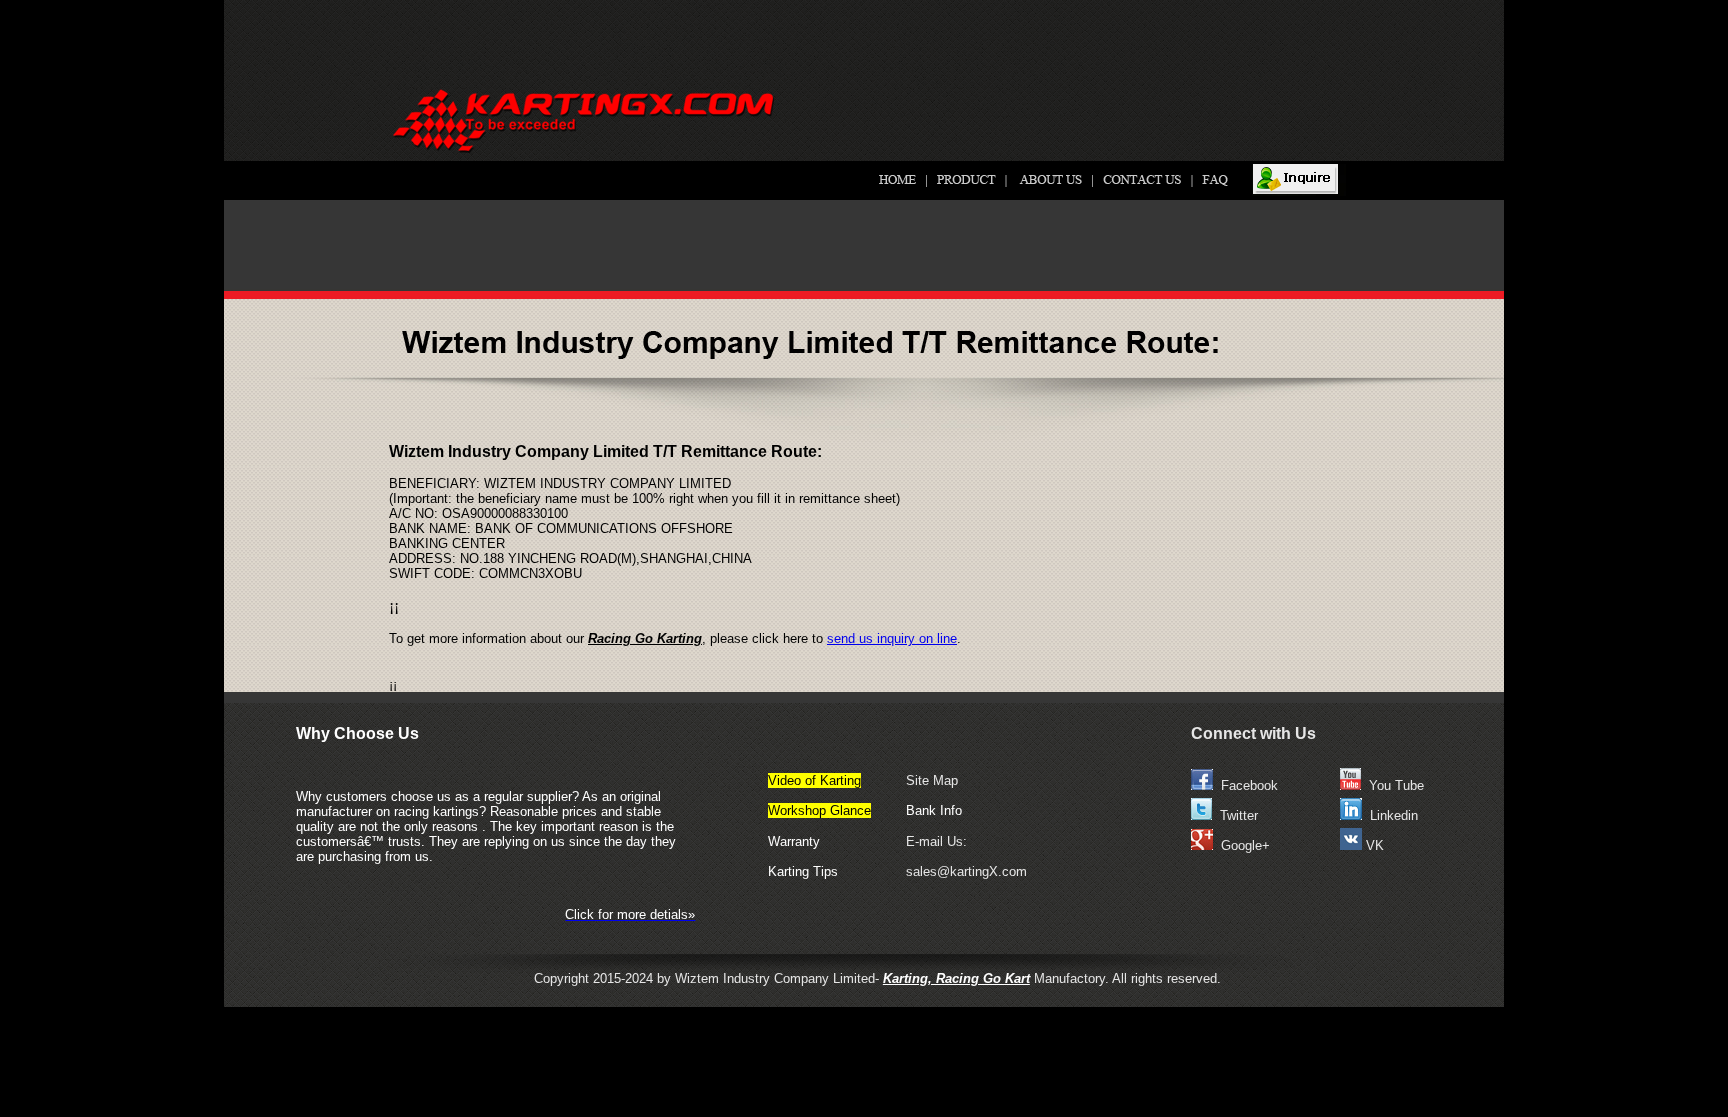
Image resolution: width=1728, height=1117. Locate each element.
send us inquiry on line (892, 638)
